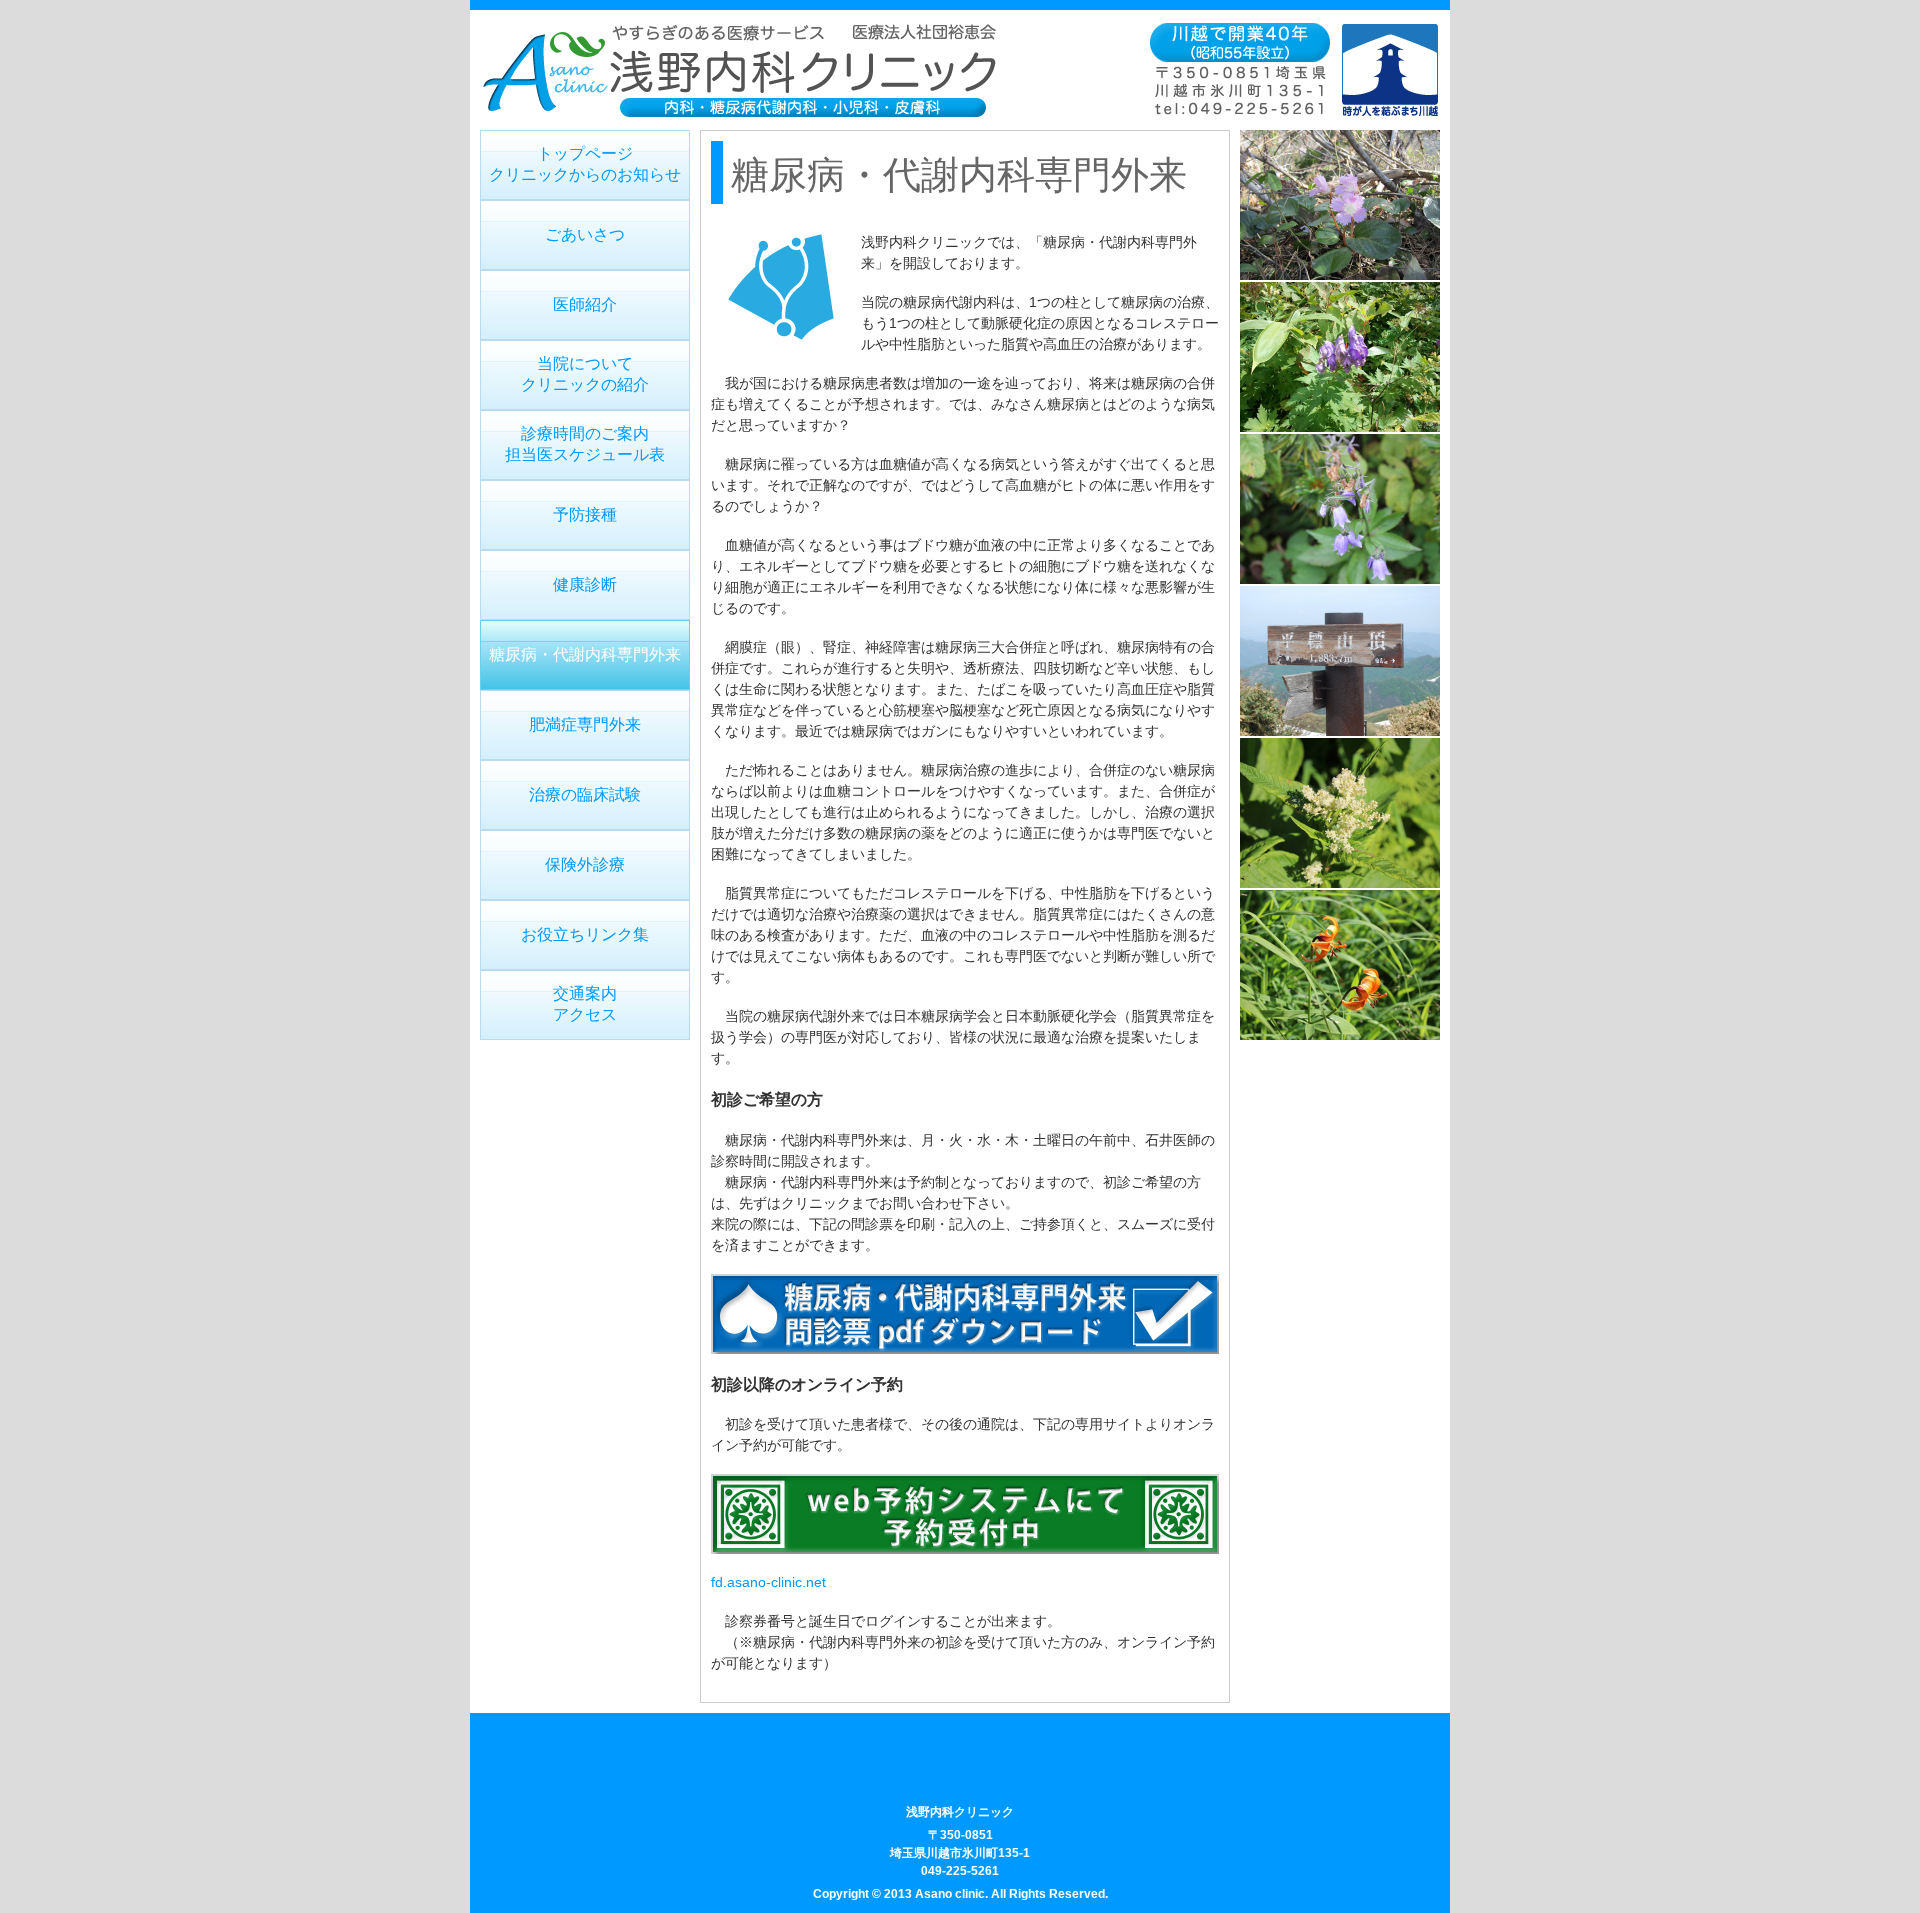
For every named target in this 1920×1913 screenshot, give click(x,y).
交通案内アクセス (585, 1004)
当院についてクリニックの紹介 (585, 374)
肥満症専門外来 (585, 724)
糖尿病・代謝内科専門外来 (585, 654)
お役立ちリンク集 (585, 934)
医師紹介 (585, 304)
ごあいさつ (585, 234)
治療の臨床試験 (585, 794)
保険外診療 (585, 864)
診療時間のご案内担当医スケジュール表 (585, 444)
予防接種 (585, 514)
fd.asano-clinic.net (768, 1582)
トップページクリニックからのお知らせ (585, 164)
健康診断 (585, 584)
